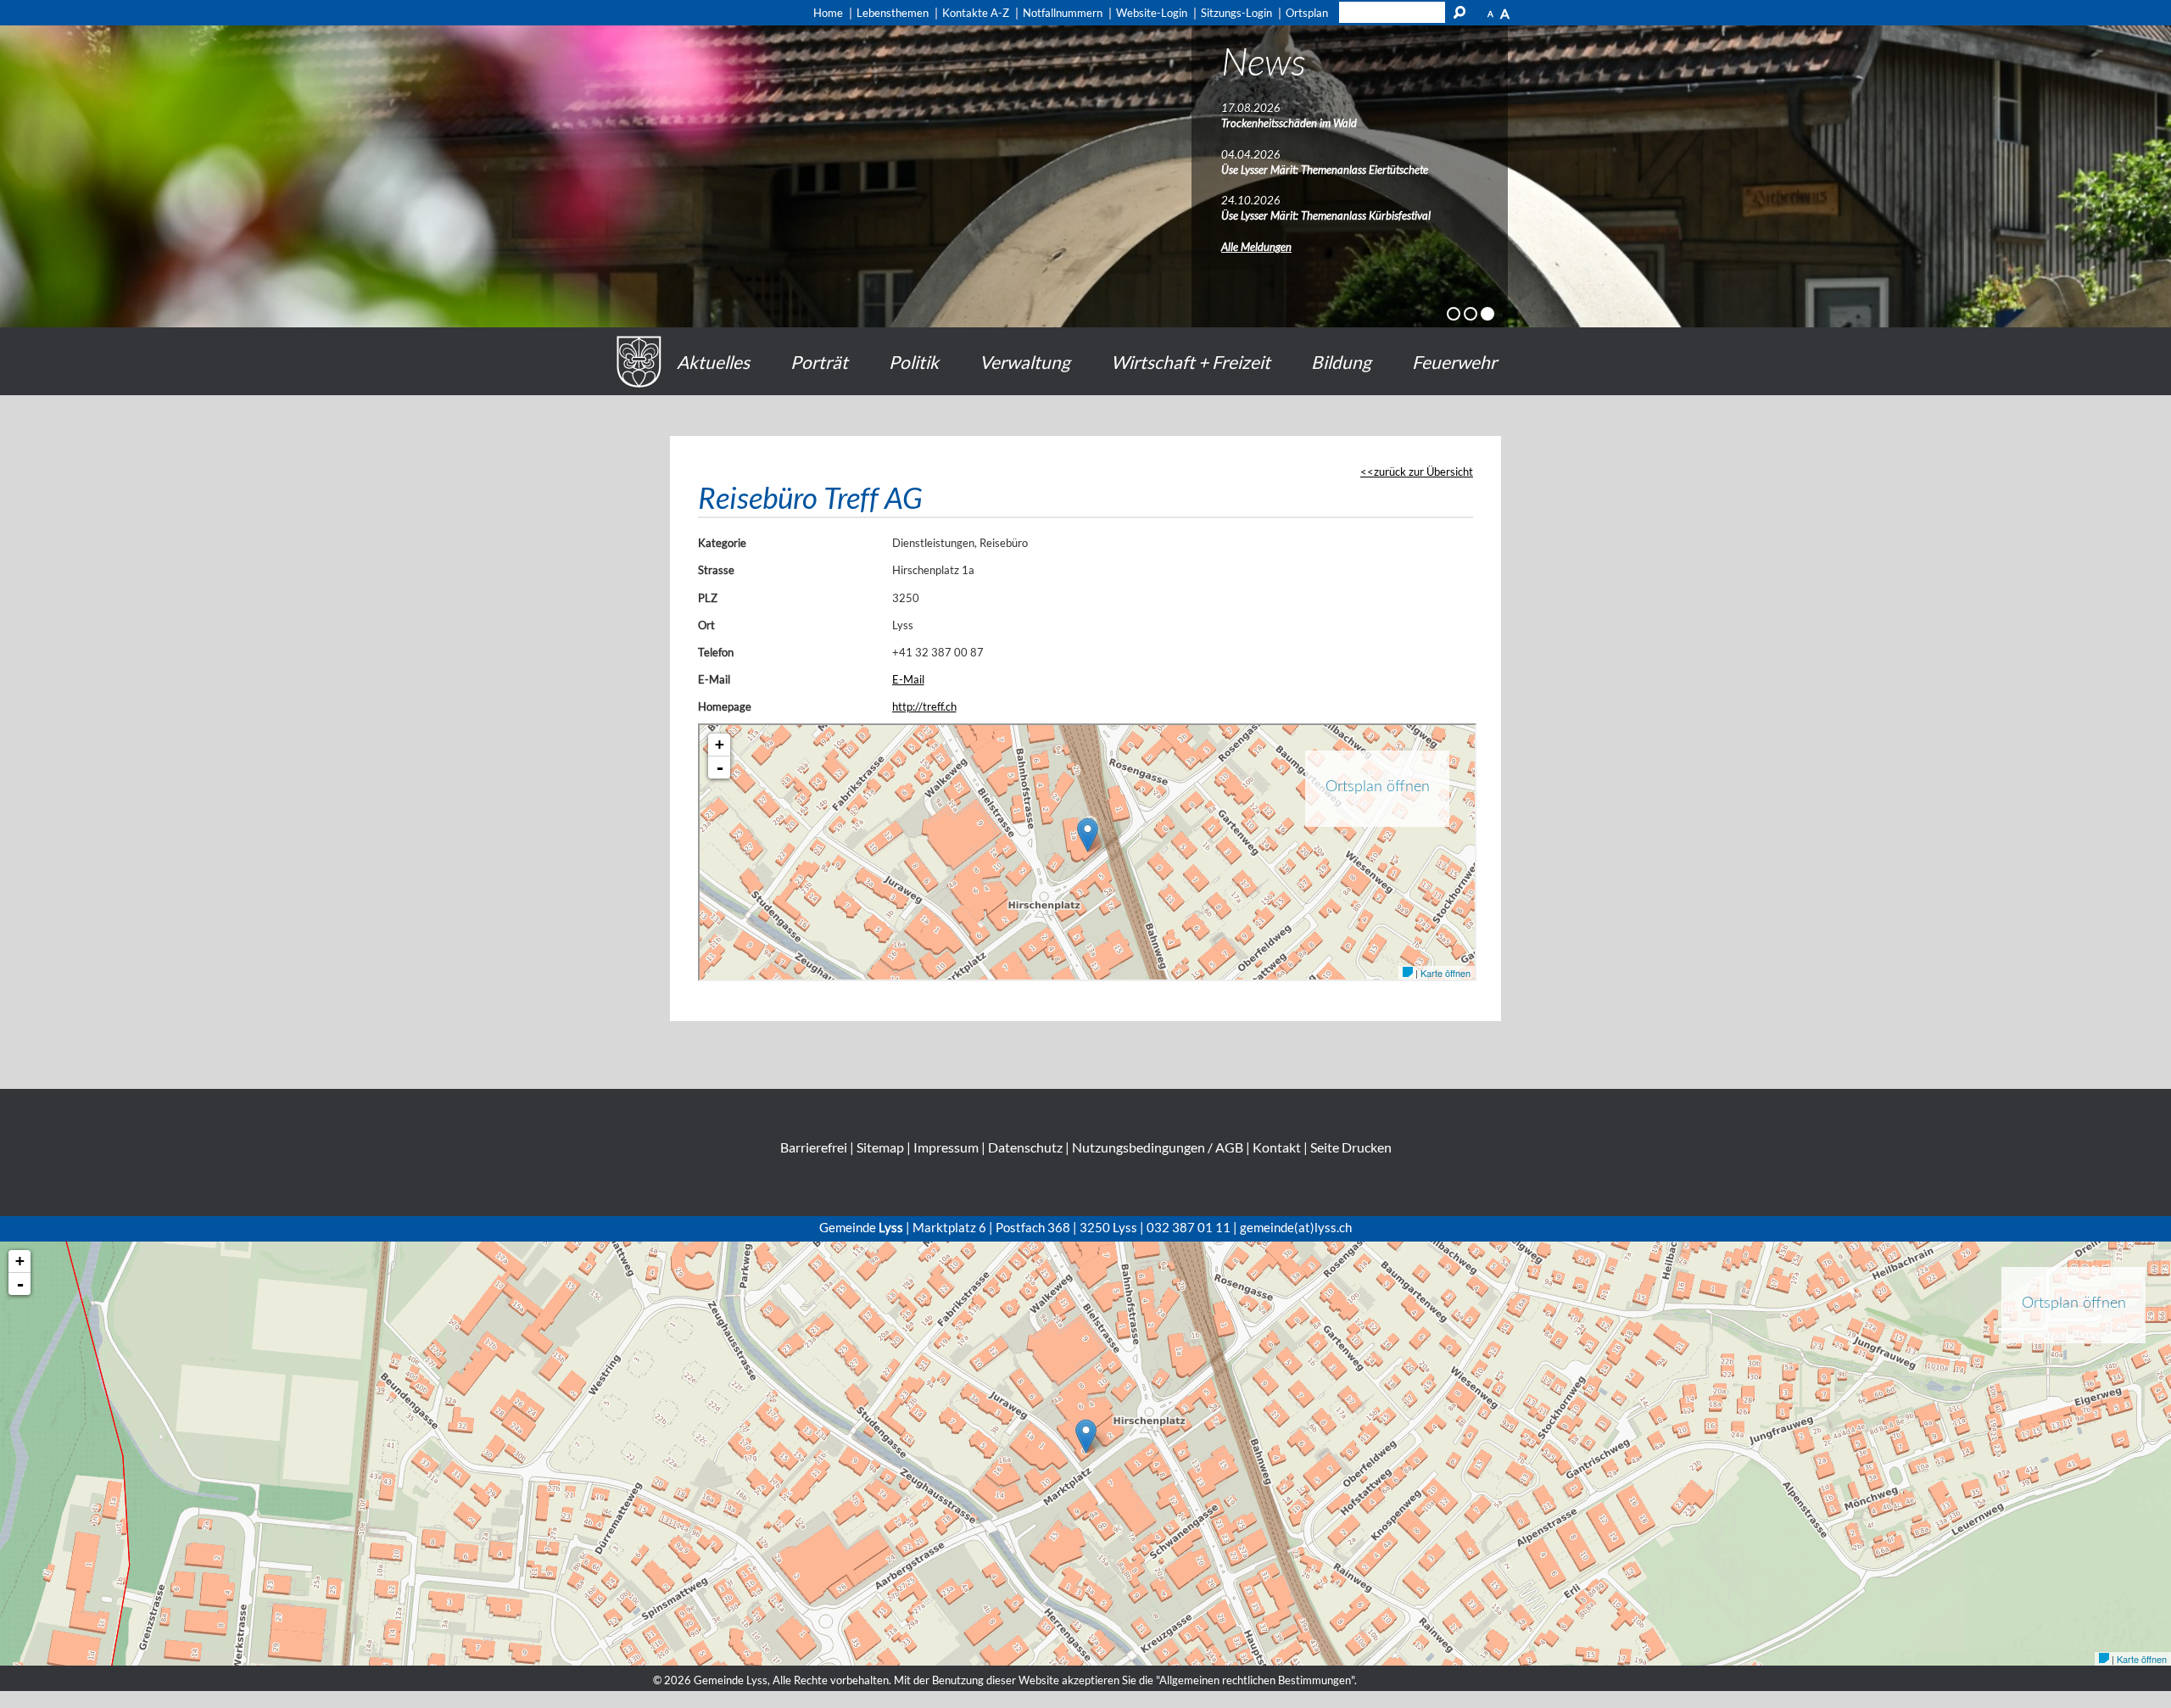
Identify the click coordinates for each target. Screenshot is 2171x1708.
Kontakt (1277, 1147)
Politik (914, 362)
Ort (706, 625)
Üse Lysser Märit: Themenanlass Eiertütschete (1325, 170)
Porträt (819, 362)
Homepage (725, 706)
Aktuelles (713, 362)
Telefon (716, 652)
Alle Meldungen (1256, 247)
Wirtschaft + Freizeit (1191, 362)
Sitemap (880, 1147)
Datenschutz (1025, 1147)
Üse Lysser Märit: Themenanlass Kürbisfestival (1326, 215)
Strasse (716, 570)
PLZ (708, 598)
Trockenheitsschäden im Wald (1289, 123)
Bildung (1341, 362)
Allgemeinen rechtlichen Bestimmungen (1255, 1680)
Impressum (946, 1147)
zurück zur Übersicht (1423, 472)
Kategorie (722, 543)
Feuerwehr (1454, 362)
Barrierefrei (814, 1147)
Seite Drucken (1351, 1147)
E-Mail (714, 679)
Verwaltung (1025, 362)
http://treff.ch (924, 706)
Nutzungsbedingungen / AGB (1158, 1147)
